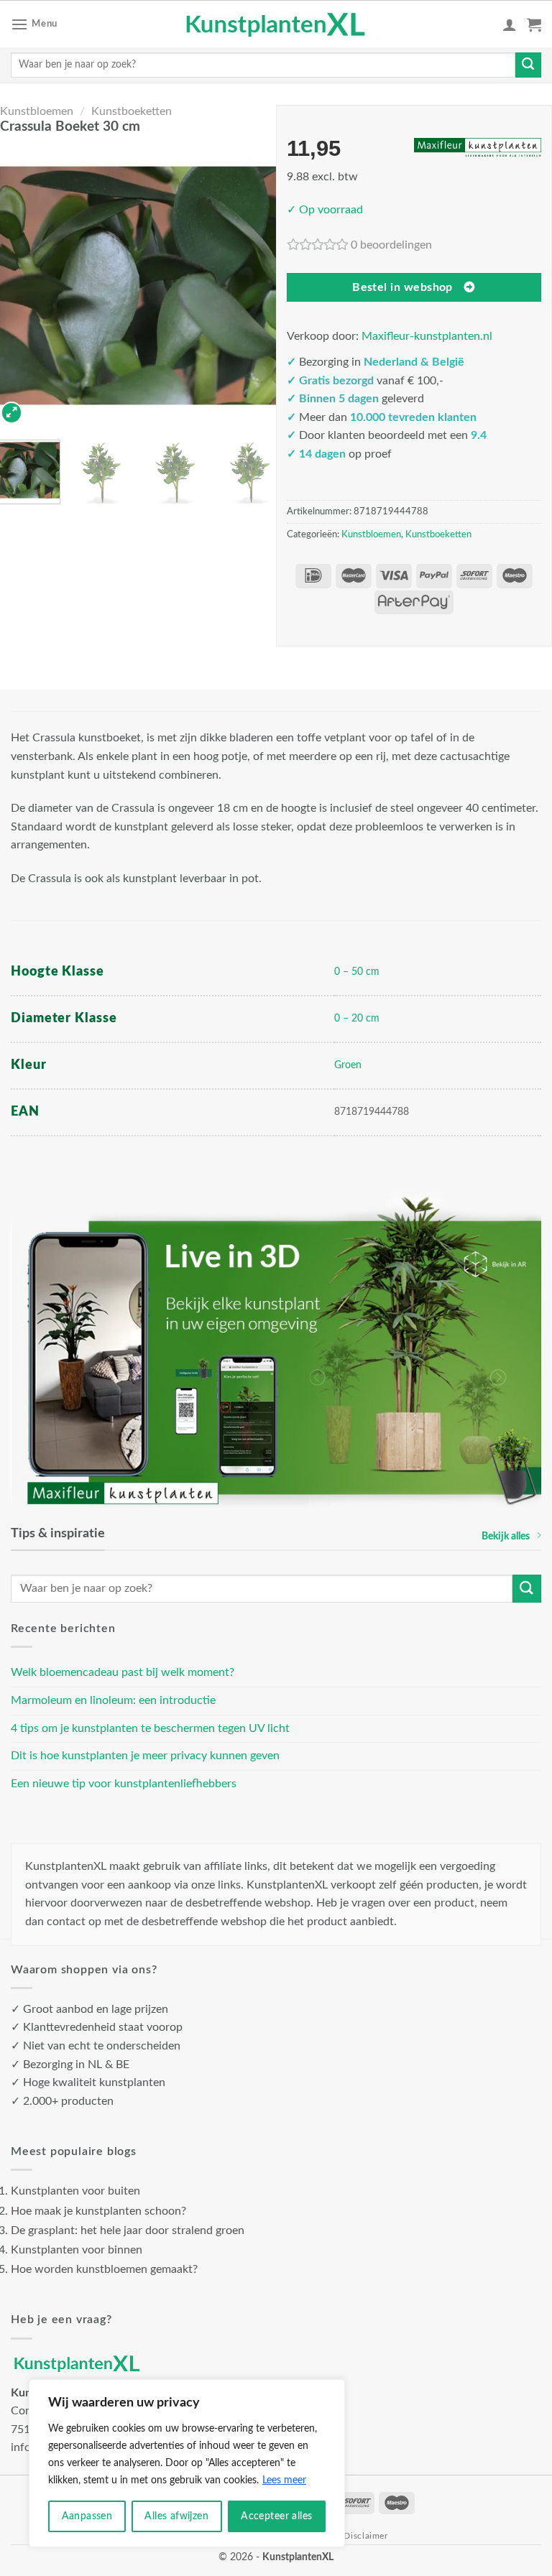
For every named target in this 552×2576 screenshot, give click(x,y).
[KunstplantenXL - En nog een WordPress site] (276, 24)
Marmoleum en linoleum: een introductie (113, 1700)
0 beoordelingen (391, 245)
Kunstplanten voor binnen (77, 2250)
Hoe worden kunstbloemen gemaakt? (104, 2269)
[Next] (256, 286)
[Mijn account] (510, 24)
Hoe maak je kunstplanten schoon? (98, 2211)
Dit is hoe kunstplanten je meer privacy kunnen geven (145, 1756)
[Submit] (528, 65)
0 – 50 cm (357, 972)
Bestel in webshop (402, 288)
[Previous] (20, 286)
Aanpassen (87, 2516)
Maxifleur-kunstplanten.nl (427, 336)
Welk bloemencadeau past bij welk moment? (123, 1672)
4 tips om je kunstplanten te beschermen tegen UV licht (150, 1728)
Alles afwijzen (176, 2516)
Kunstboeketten (132, 111)
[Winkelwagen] (534, 24)
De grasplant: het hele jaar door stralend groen (128, 2230)
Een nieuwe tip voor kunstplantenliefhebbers (124, 1784)
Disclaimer (365, 2536)
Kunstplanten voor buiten (75, 2191)
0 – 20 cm (357, 1018)
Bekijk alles (506, 1536)
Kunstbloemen (37, 111)
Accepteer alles (276, 2516)
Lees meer (284, 2480)
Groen (348, 1065)
